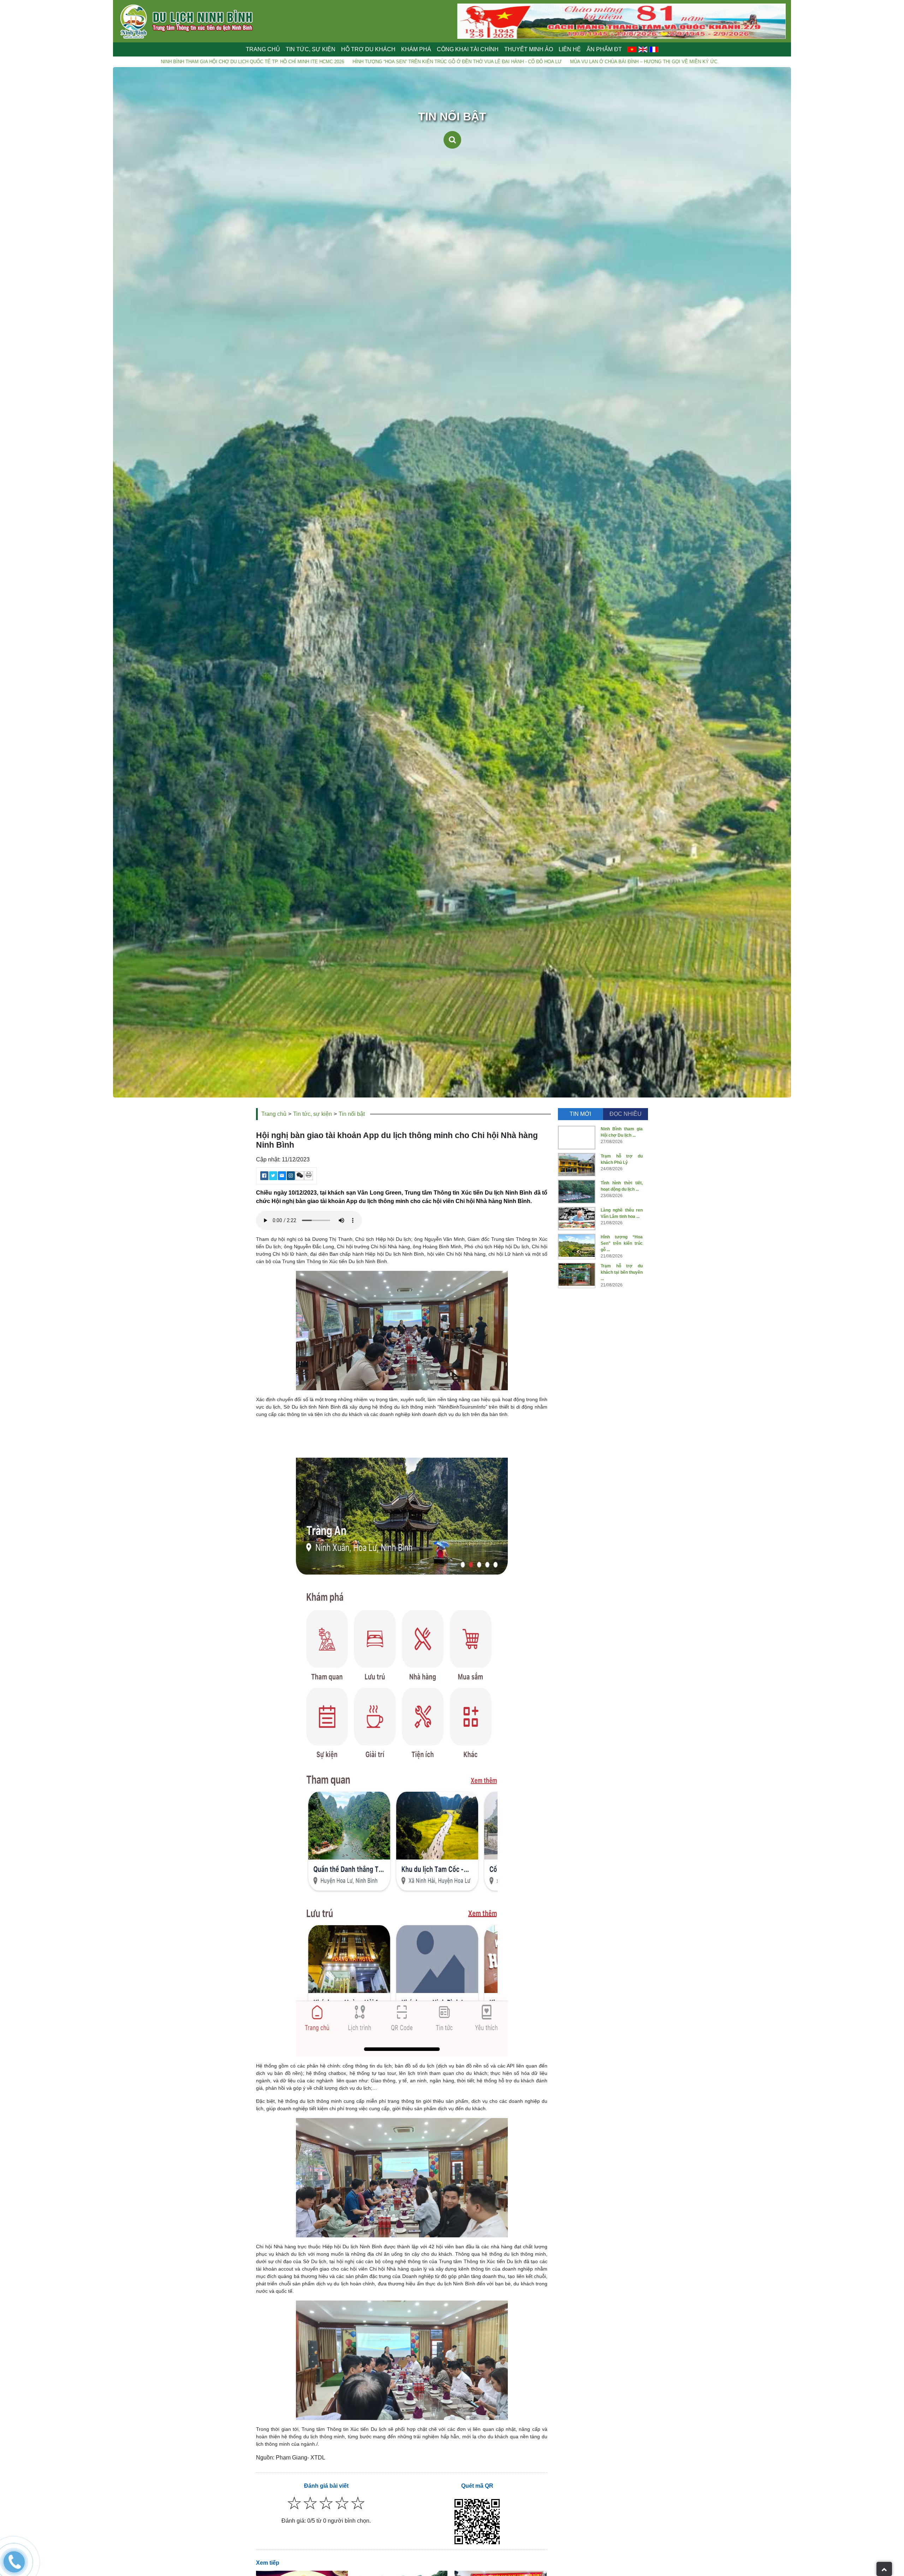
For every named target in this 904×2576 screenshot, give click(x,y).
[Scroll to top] (884, 2569)
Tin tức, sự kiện (313, 1114)
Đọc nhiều (626, 1114)
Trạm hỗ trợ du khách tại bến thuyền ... (622, 1272)
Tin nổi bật (352, 1114)
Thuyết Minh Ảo (529, 49)
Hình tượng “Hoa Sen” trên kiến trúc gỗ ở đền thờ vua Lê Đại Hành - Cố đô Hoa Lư (169, 62)
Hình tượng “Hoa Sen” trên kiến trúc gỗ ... (622, 1243)
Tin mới (580, 1114)
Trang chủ (263, 49)
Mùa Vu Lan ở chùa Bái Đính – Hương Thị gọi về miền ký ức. (356, 62)
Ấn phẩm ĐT (604, 49)
